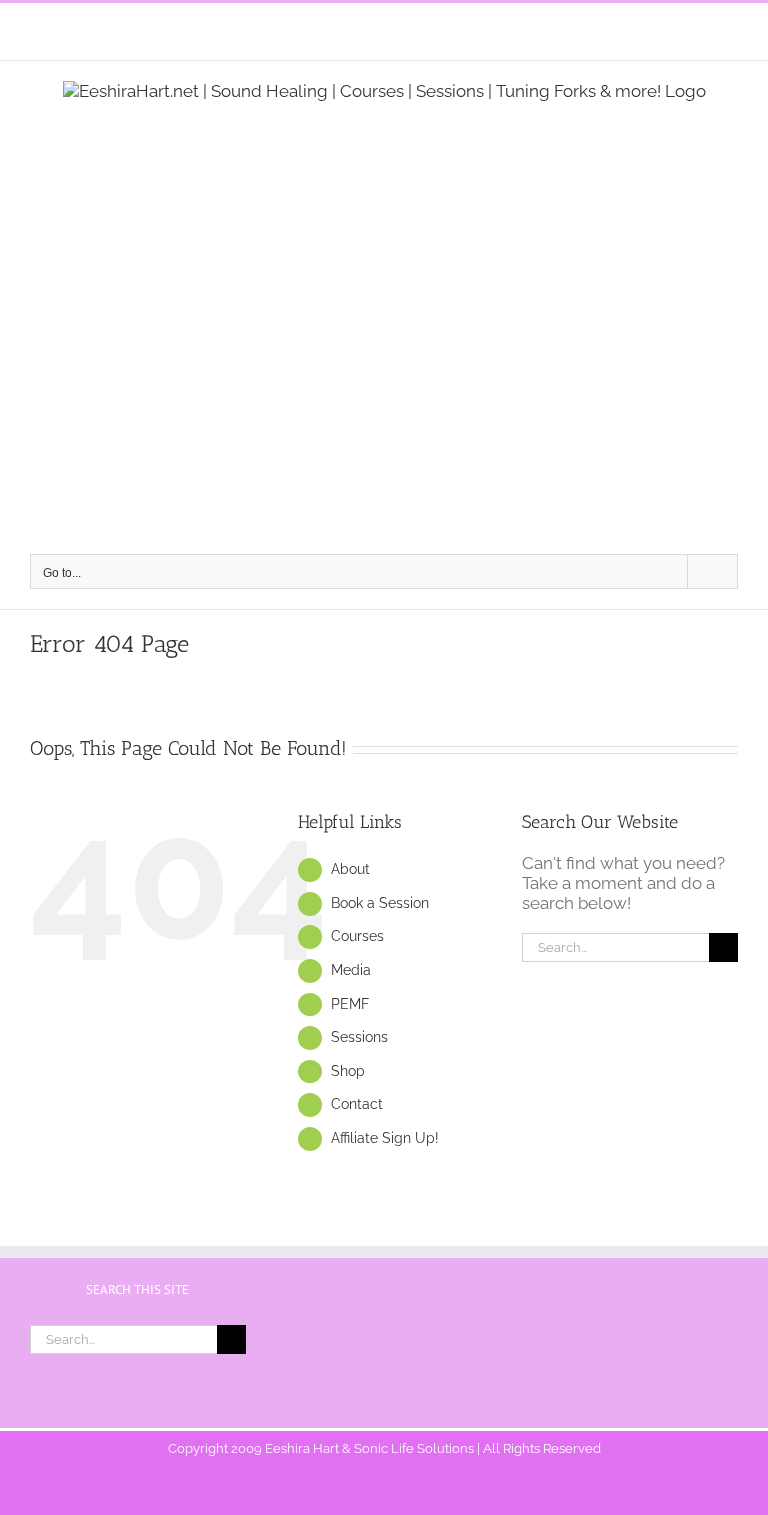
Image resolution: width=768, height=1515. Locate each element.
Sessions (359, 1037)
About (350, 869)
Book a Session (380, 903)
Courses (357, 936)
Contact (357, 1104)
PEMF (350, 1004)
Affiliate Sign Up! (385, 1138)
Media (351, 970)
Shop (348, 1071)
